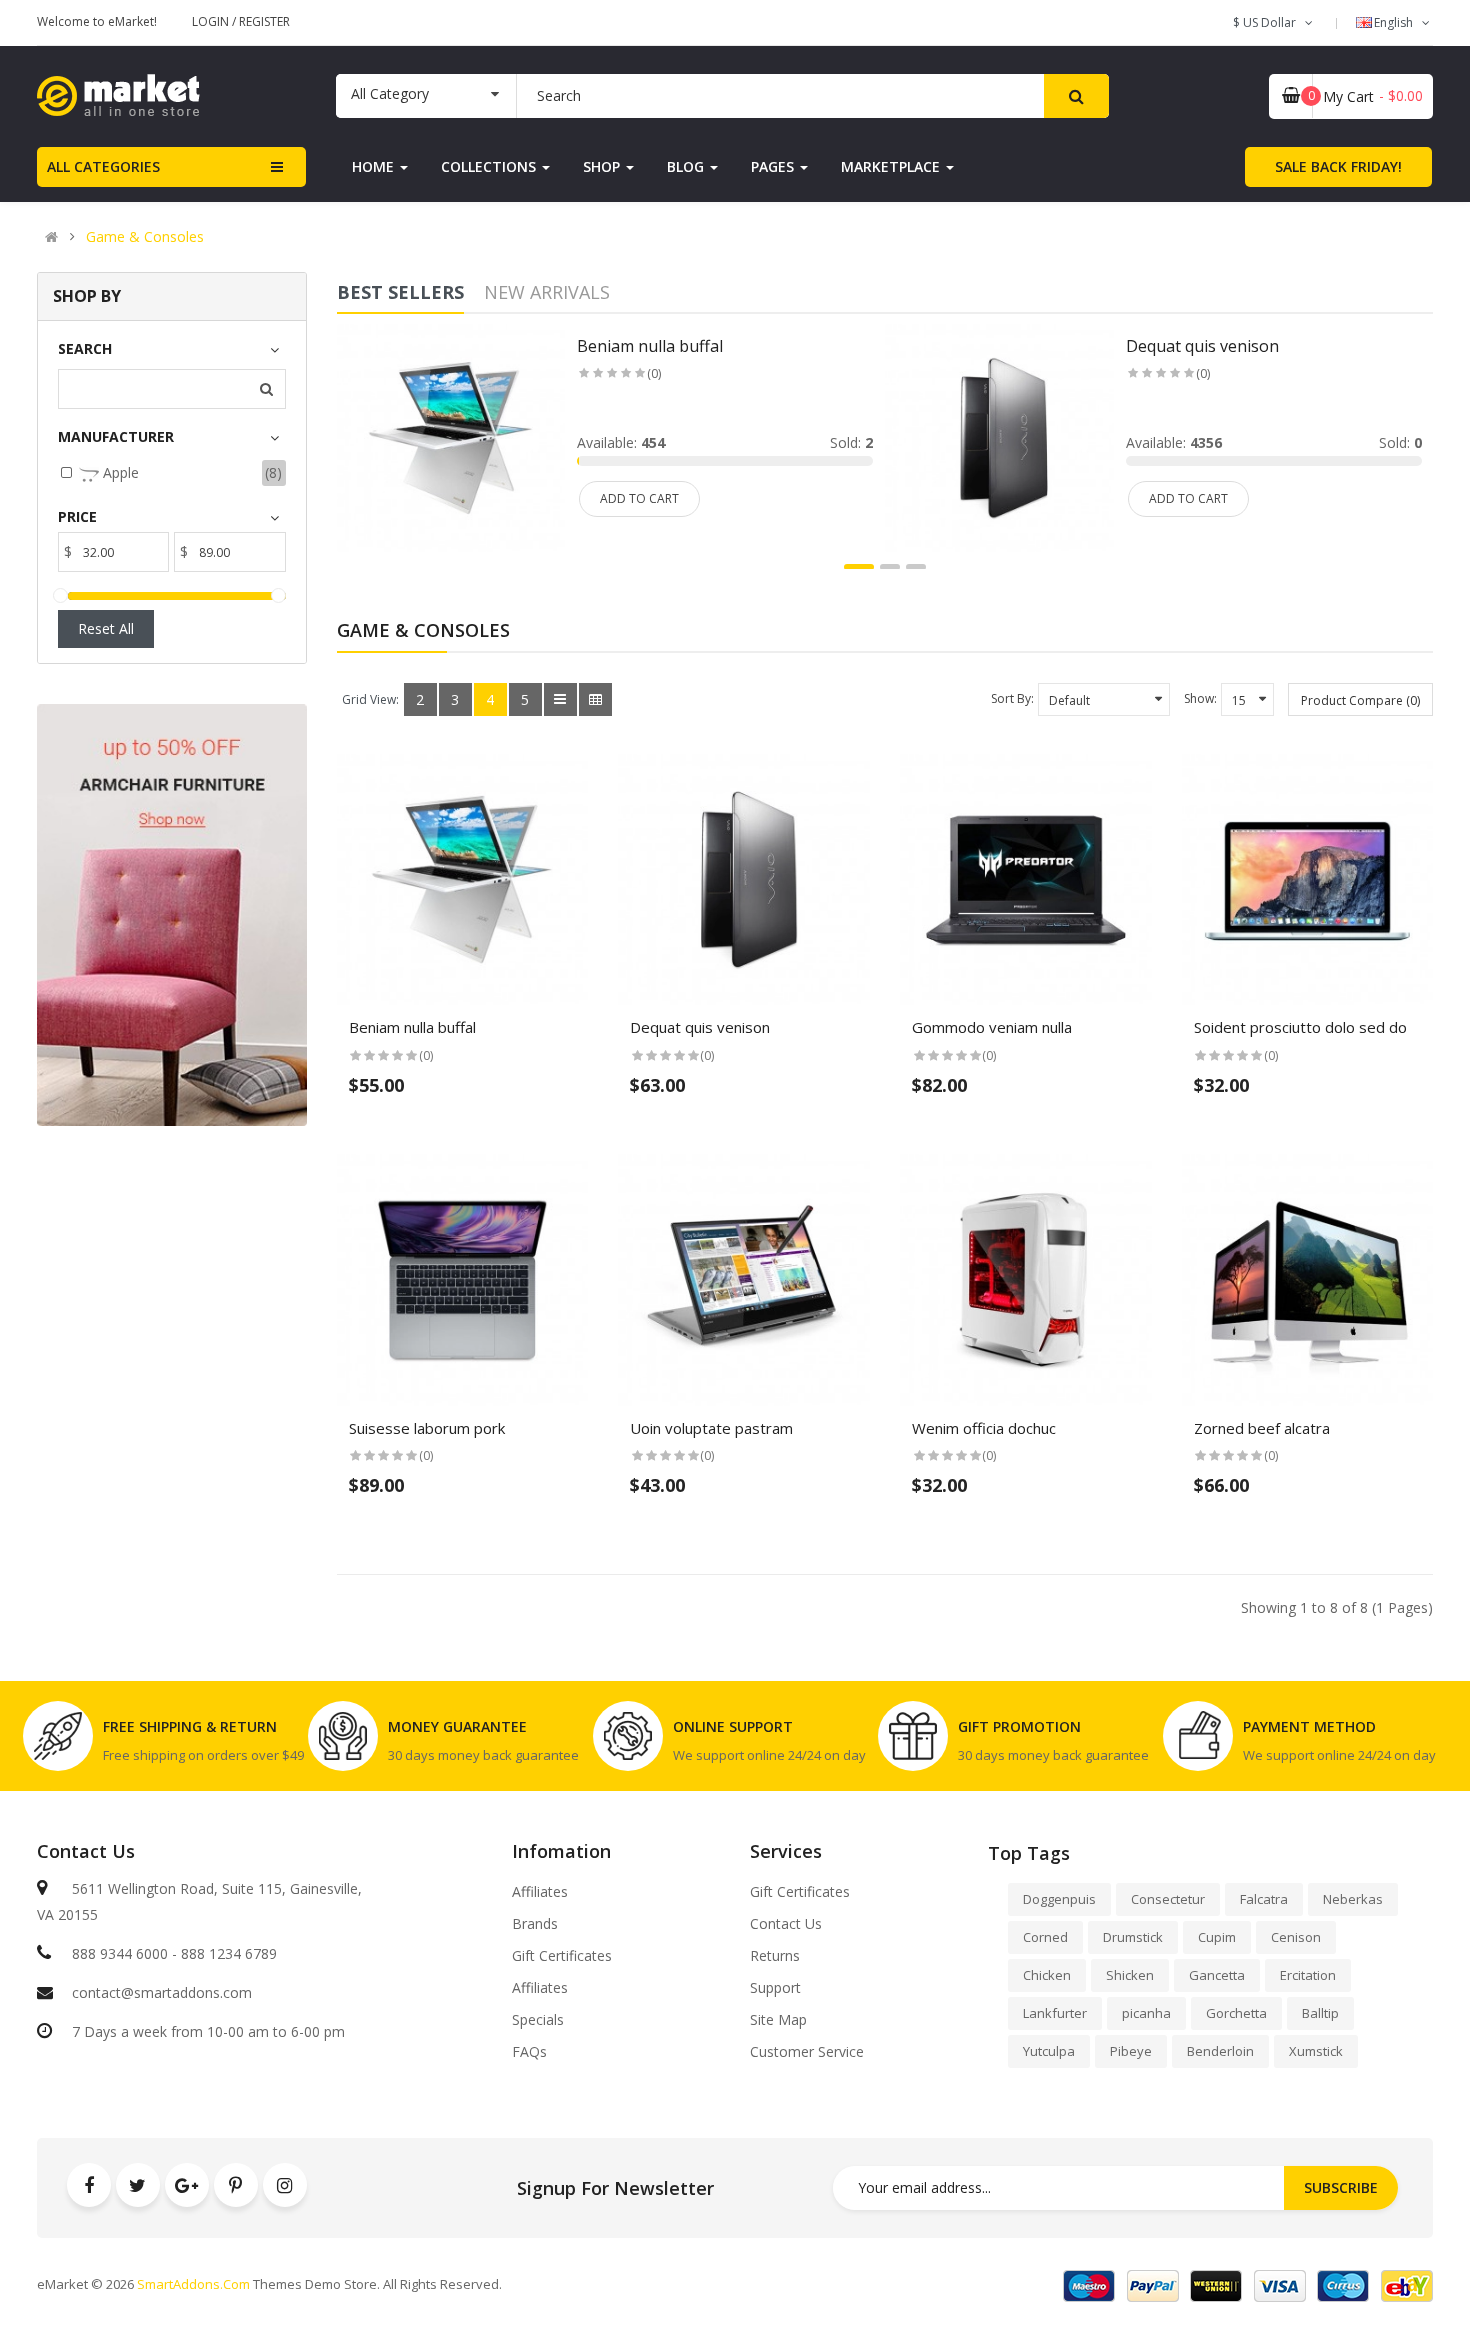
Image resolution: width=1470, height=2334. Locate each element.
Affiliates (540, 1892)
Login (212, 21)
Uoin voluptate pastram (711, 1428)
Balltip (1320, 2013)
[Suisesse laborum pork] (463, 1280)
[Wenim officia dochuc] (1026, 1280)
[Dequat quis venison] (999, 436)
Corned (1045, 1937)
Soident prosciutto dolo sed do (1300, 1027)
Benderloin (1220, 2051)
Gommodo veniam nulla (992, 1027)
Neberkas (1353, 1899)
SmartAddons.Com (193, 2284)
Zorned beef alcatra (1262, 1428)
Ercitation (1308, 1975)
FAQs (529, 2052)
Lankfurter (1055, 2013)
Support (775, 1988)
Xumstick (1316, 2051)
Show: (1200, 698)
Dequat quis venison (1202, 346)
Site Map (778, 2020)
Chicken (1047, 1975)
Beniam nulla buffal (650, 346)
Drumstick (1133, 1937)
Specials (538, 2020)
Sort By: (1012, 698)
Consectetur (1168, 1899)
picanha (1146, 2013)
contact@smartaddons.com (162, 1992)
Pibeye (1131, 2051)
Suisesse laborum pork (427, 1428)
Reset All (106, 628)
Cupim (1217, 1937)
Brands (535, 1924)
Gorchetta (1236, 2013)
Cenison (1296, 1937)
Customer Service (807, 2052)
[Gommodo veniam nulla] (1026, 880)
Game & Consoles (145, 237)
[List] (560, 699)
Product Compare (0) (1360, 700)
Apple (119, 472)
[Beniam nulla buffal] (451, 436)
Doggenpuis (1059, 1899)
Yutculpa (1049, 2051)
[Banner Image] (172, 914)
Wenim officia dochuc (984, 1428)
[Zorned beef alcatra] (1308, 1280)
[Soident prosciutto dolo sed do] (1308, 880)
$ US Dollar (1267, 22)
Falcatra (1264, 1899)
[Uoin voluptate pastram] (744, 1280)
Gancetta (1217, 1975)
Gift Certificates (562, 1956)
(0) (654, 373)
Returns (775, 1956)
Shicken (1130, 1975)
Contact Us (786, 1924)
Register (264, 21)
